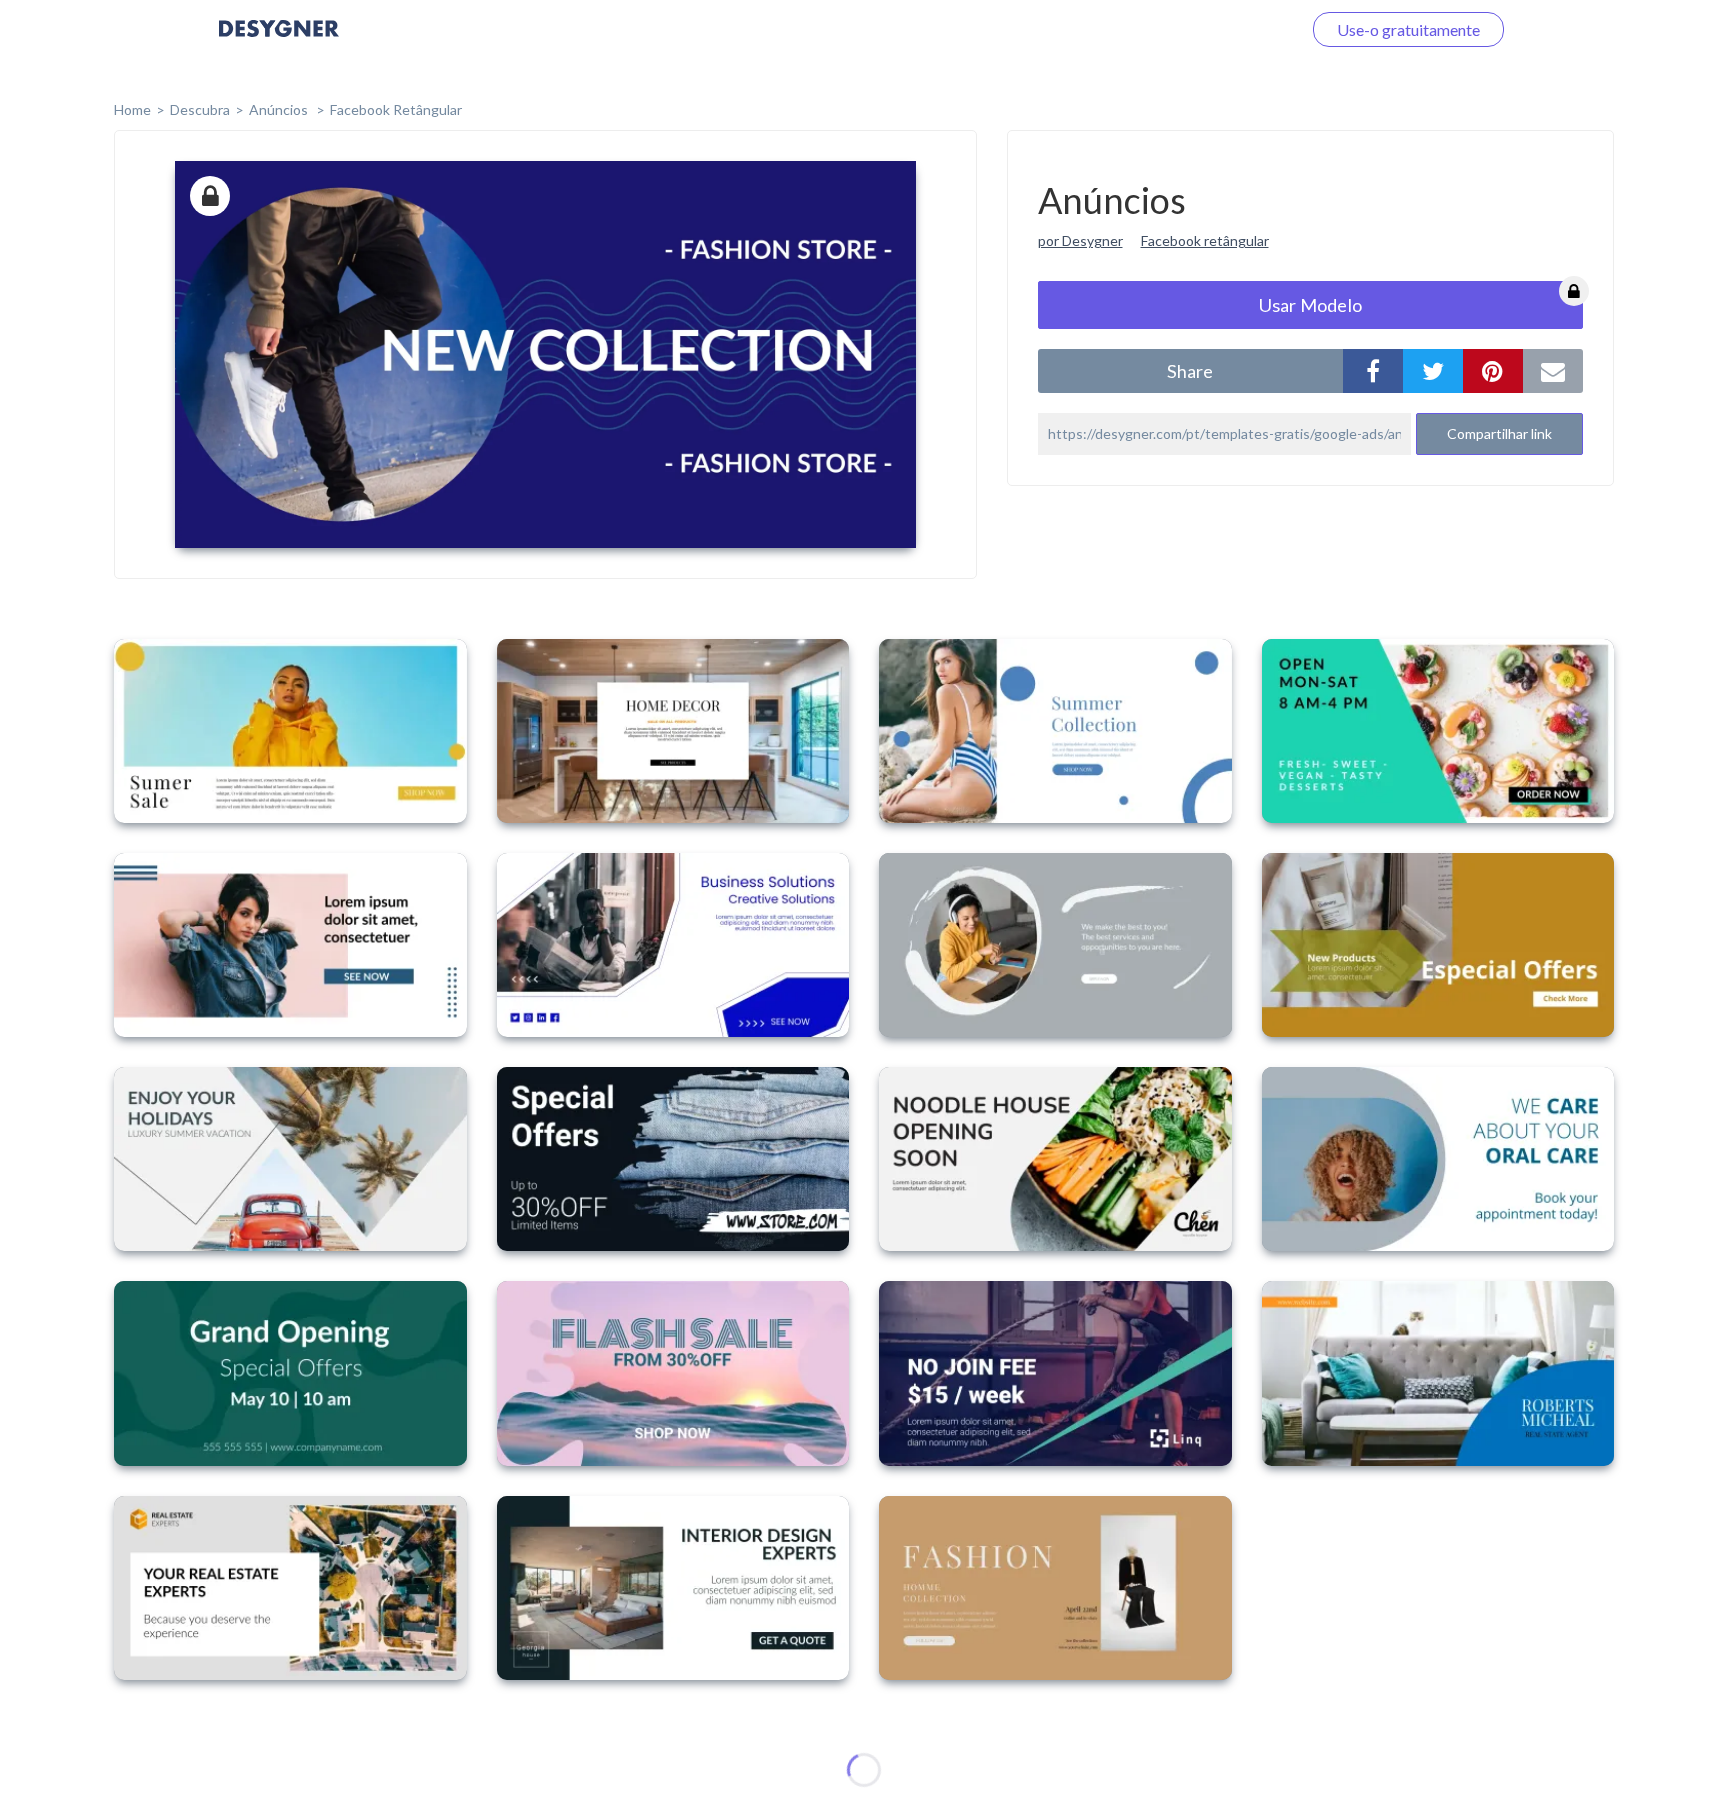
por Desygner (1080, 240)
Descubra (200, 109)
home (132, 109)
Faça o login (1237, 29)
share (1190, 371)
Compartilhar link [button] (1499, 433)
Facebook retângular (1205, 240)
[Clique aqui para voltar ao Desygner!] (279, 42)
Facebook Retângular (396, 109)
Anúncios (280, 109)
